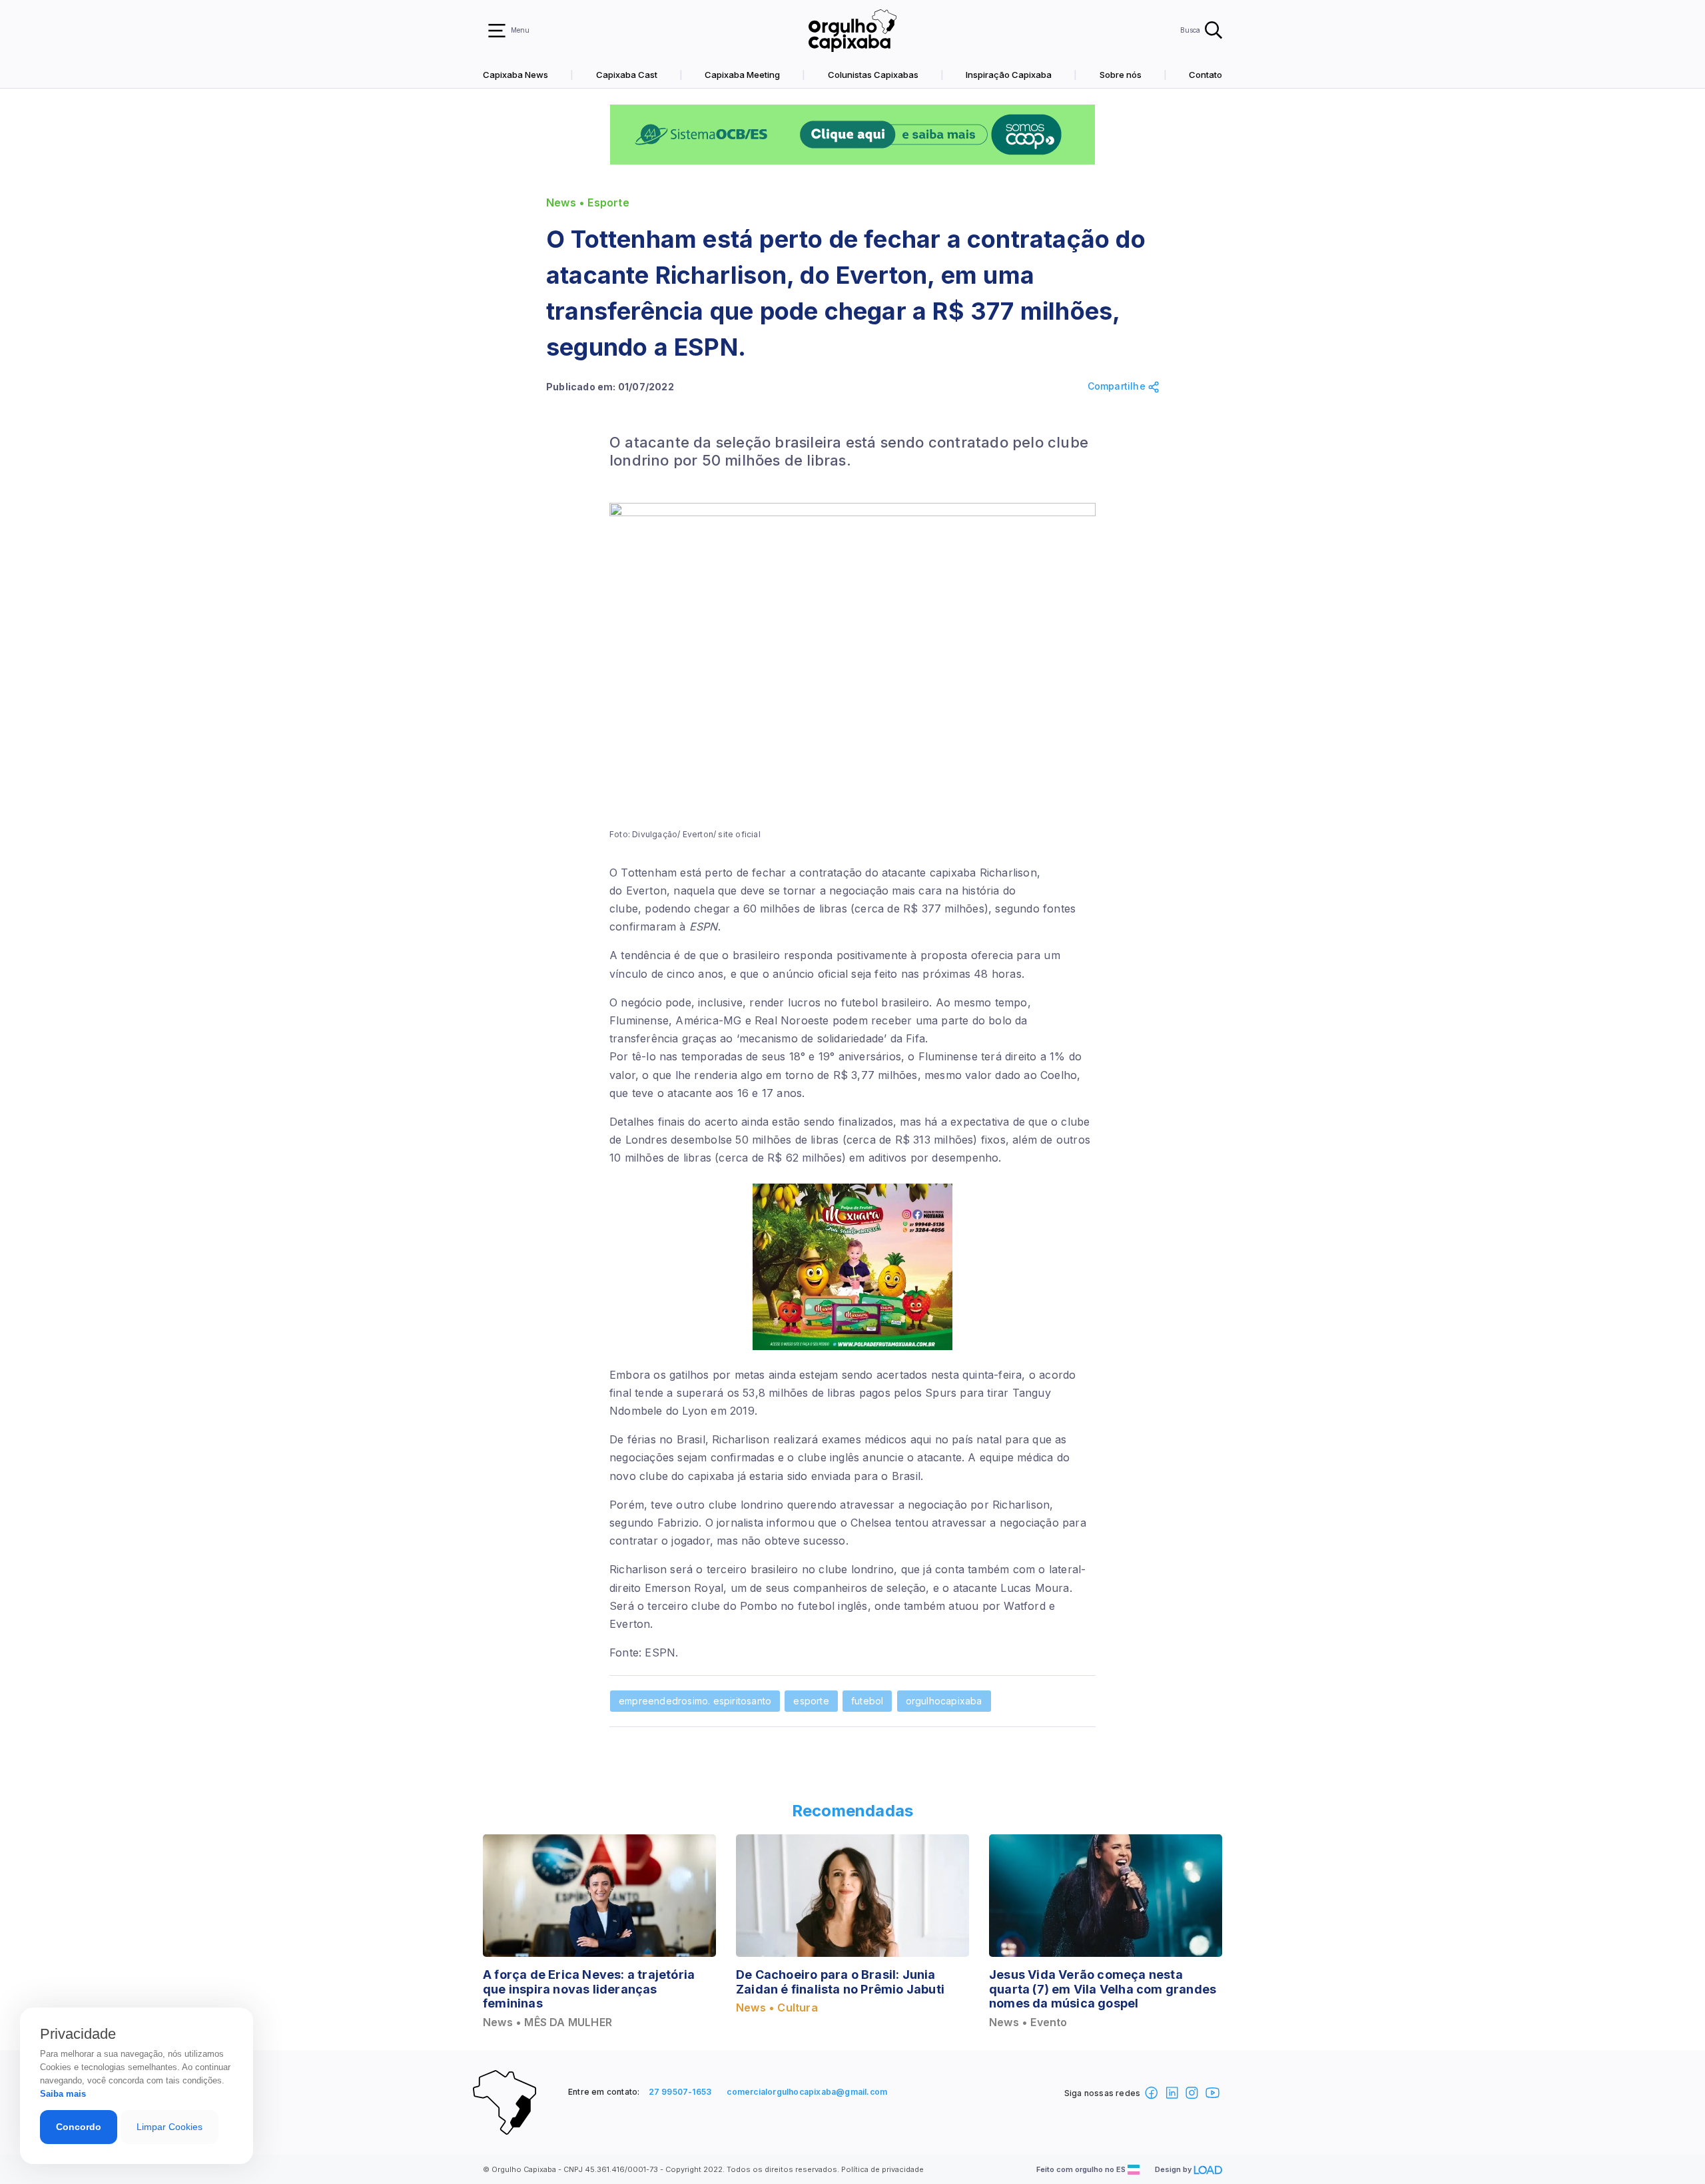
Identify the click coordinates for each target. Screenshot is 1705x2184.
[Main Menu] (497, 31)
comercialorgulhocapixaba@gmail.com (807, 2092)
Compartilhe (1118, 386)
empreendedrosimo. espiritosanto (695, 1701)
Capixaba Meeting (742, 75)
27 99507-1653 (680, 2092)
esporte (811, 1701)
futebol (867, 1701)
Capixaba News (515, 75)
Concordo (79, 2127)
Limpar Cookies (170, 2127)
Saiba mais (63, 2094)
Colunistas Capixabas (873, 75)
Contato (1205, 75)
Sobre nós (1121, 75)
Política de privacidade (882, 2169)
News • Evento (1028, 2022)
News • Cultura (777, 2008)
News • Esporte (588, 203)
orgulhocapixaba (944, 1701)
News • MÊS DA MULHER (547, 2022)
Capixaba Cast (627, 75)
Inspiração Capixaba (1009, 75)
